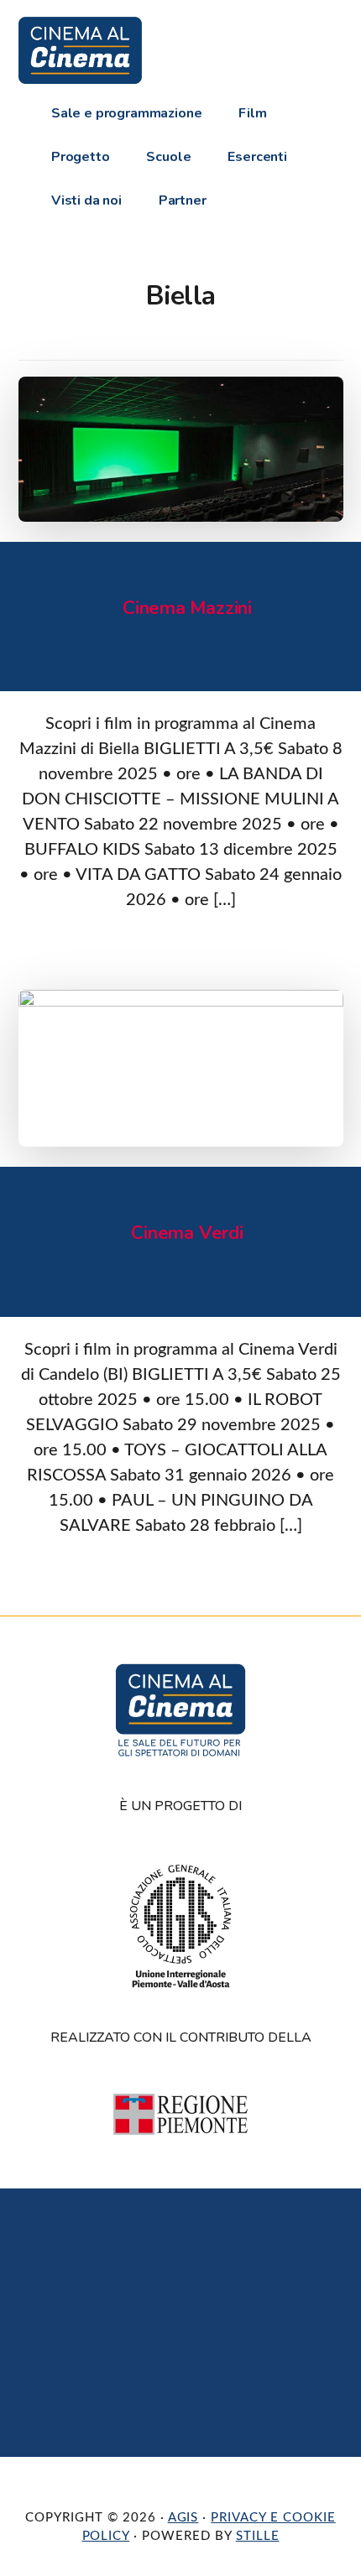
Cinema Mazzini (187, 608)
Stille (258, 2536)
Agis (183, 2518)
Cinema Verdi (187, 1233)
